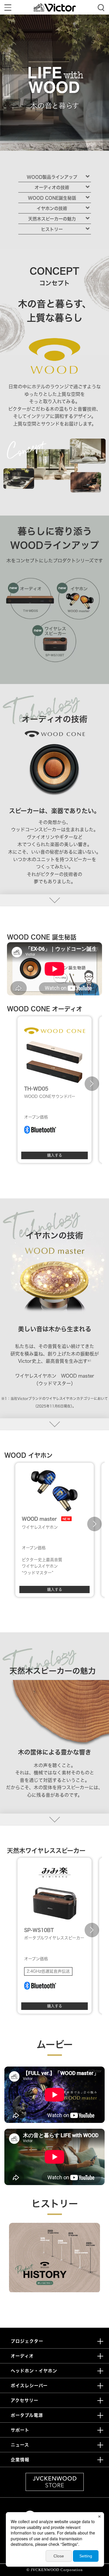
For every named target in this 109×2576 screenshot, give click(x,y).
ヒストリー (52, 229)
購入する (55, 1155)
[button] (17, 1084)
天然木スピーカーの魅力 (52, 219)
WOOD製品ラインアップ (52, 177)
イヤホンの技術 (52, 208)
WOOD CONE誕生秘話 (52, 198)
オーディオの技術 (52, 187)
